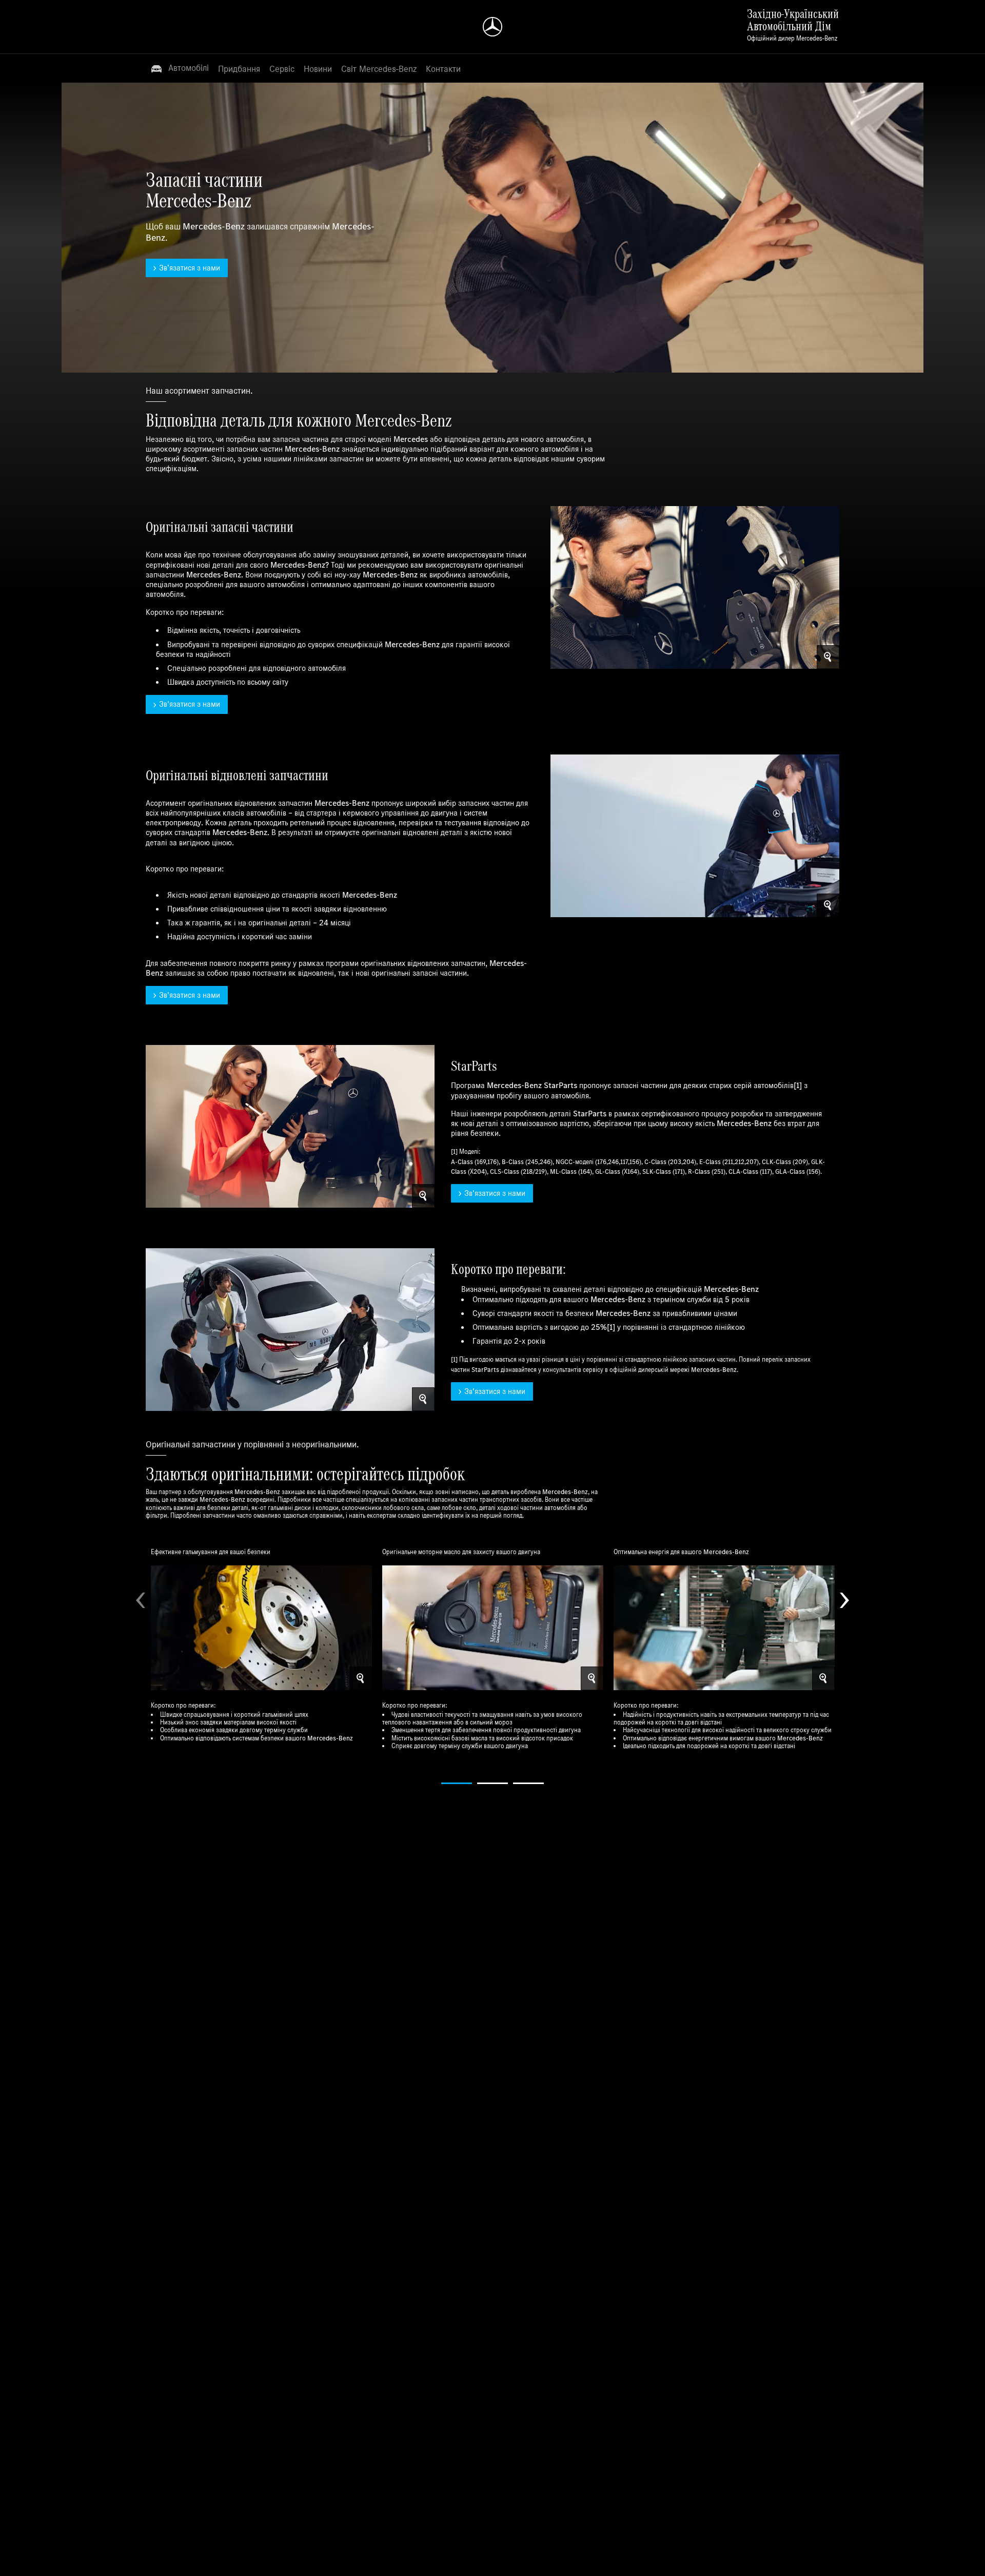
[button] (180, 68)
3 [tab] (528, 1783)
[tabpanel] (261, 1648)
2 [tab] (493, 1783)
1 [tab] (457, 1783)
